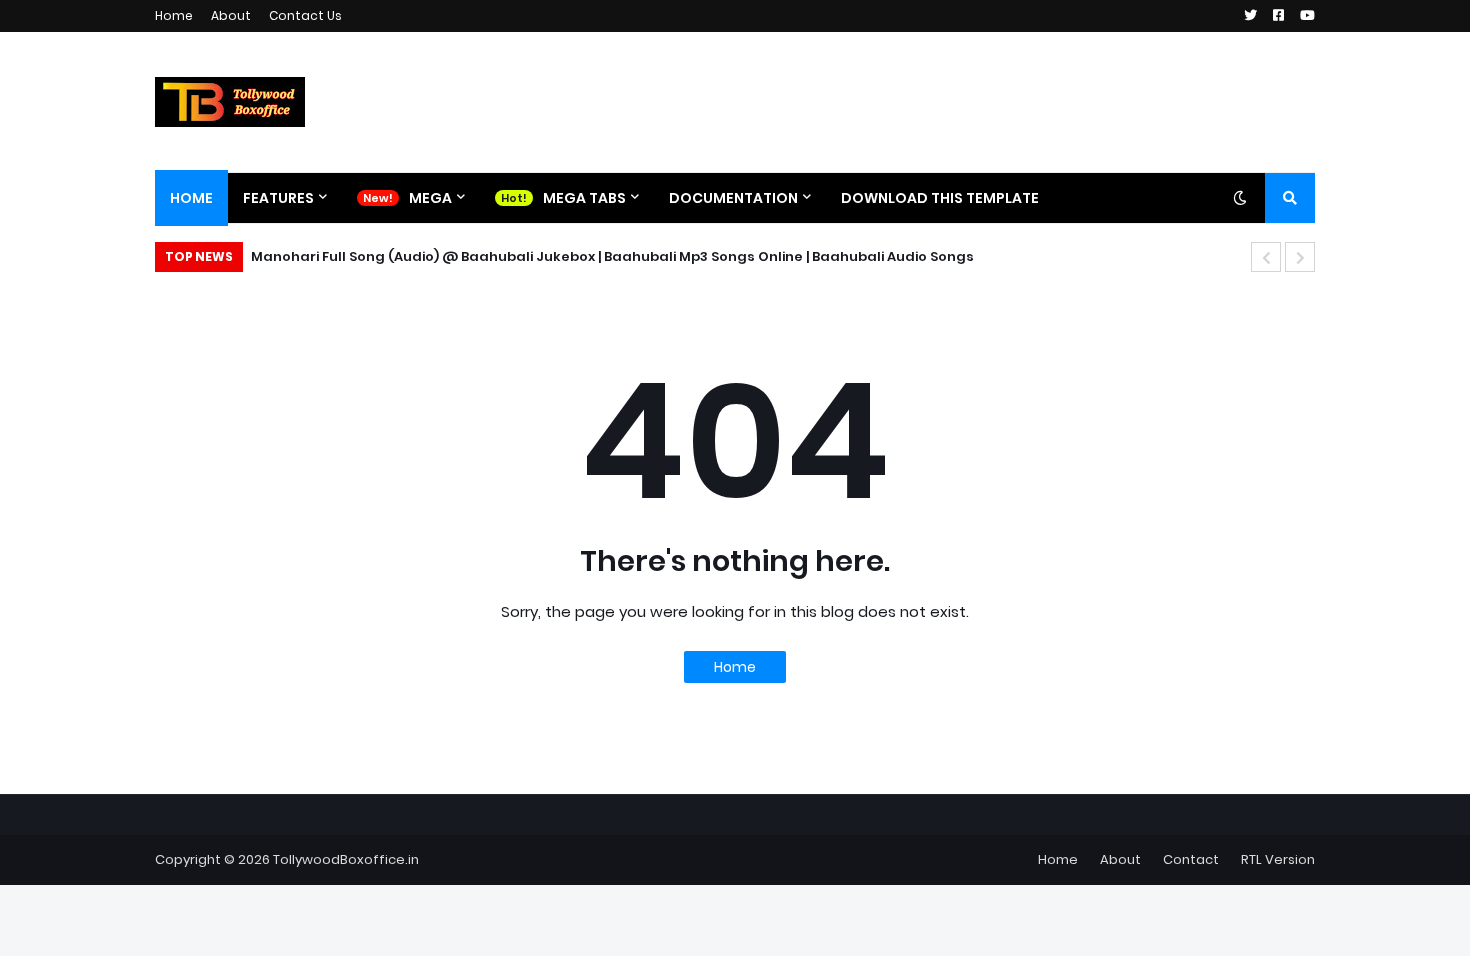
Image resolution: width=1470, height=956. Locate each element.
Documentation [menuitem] (733, 198)
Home (174, 15)
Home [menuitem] (191, 198)
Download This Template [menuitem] (940, 198)
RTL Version (1278, 859)
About (231, 15)
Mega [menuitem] (430, 198)
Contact (1191, 859)
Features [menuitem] (278, 198)
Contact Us (305, 15)
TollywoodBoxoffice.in (346, 859)
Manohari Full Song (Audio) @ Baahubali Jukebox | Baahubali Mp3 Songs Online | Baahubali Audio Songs (612, 256)
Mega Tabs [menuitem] (584, 198)
